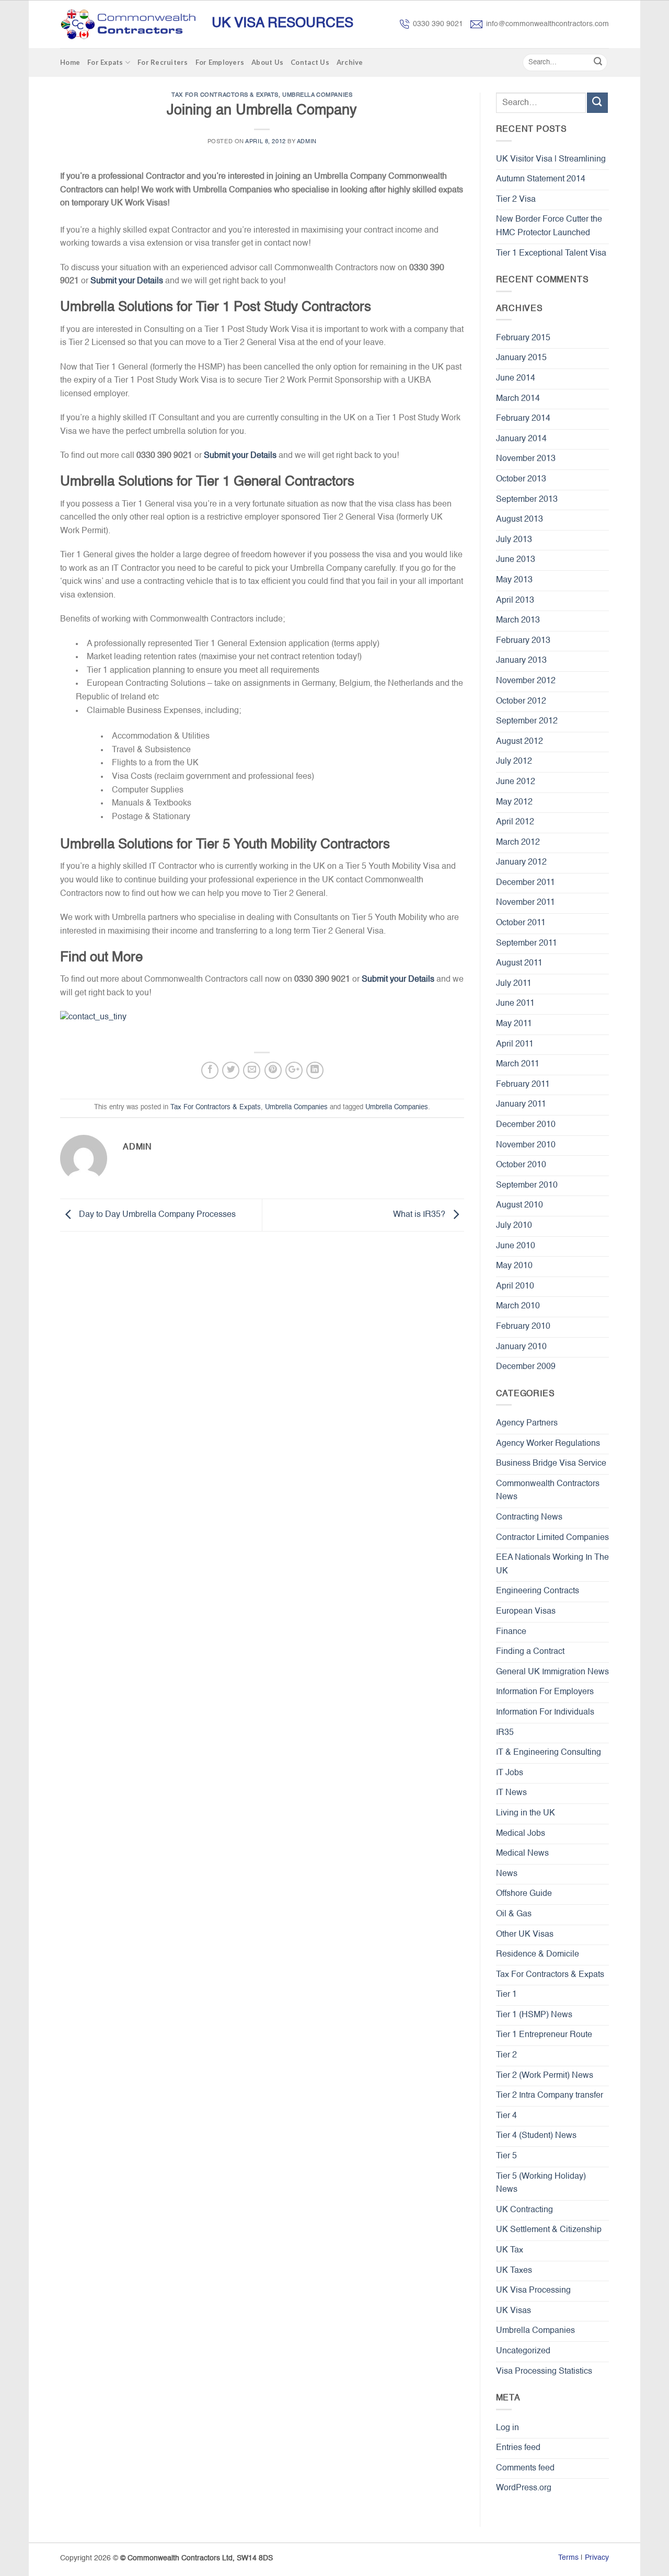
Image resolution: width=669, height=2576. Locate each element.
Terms (568, 2558)
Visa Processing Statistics (544, 2372)
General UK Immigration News (552, 1672)
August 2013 (520, 520)
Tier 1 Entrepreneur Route (544, 2035)
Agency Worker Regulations (548, 1444)
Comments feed (525, 2468)
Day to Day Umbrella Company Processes (156, 1215)
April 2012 (515, 822)
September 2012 (527, 721)
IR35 (505, 1733)
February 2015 (523, 338)
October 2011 (521, 923)
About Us (267, 62)
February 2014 (523, 419)
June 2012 (516, 782)
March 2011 (518, 1064)
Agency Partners (527, 1423)
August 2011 (519, 963)
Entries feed (518, 2448)
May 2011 (514, 1024)
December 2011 (526, 883)
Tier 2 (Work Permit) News (545, 2076)
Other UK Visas (525, 1935)
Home (70, 62)
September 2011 (527, 944)
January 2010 (521, 1347)
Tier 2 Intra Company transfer (550, 2096)
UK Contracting (524, 2210)
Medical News (522, 1854)
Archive (350, 62)
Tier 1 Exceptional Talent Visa (551, 254)
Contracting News (529, 1517)
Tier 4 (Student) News (536, 2136)
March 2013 (518, 620)
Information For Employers (545, 1692)
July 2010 (514, 1226)
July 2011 (514, 984)
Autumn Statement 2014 (541, 179)
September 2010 (527, 1186)
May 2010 (514, 1266)
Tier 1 (506, 1995)
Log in (507, 2428)
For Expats (105, 62)
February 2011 (523, 1085)
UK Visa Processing (533, 2291)
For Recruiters (163, 62)
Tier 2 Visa (516, 200)
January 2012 (521, 862)
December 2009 (526, 1367)
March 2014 (518, 399)
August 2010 (520, 1205)
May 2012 (514, 802)
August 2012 (520, 742)
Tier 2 (506, 2055)
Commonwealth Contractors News (548, 1491)
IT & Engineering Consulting (549, 1753)
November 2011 (526, 903)
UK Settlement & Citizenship (549, 2230)
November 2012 (526, 681)
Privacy (597, 2558)
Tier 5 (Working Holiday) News (541, 2183)
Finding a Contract (530, 1652)
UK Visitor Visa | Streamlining (551, 159)
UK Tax (510, 2250)
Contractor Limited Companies (552, 1538)
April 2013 (515, 601)
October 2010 (521, 1165)
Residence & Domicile (538, 1954)
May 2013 (514, 580)
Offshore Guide (524, 1894)
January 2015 (521, 358)
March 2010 (518, 1306)
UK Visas (514, 2311)
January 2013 (521, 661)
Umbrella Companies (317, 95)
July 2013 (514, 540)
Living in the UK (526, 1813)
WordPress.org (524, 2488)
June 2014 (516, 378)
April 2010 (515, 1286)
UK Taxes (514, 2271)
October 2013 (521, 479)
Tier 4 (506, 2116)
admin (307, 142)
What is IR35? (420, 1215)
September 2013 (527, 500)
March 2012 (518, 843)
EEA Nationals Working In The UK (552, 1565)
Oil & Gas (514, 1914)
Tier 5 (506, 2156)
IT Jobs (510, 1773)
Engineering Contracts (538, 1591)
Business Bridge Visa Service (551, 1464)
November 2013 (526, 459)
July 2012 (514, 762)
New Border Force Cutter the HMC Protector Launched (549, 226)
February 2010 (523, 1327)
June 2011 (515, 1004)
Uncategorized (523, 2351)
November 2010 (526, 1145)
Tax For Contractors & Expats (225, 95)
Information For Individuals (545, 1712)
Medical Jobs (521, 1834)
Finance (511, 1632)
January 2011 (521, 1105)
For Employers (220, 62)
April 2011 (515, 1044)
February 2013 (523, 641)
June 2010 (516, 1246)
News (507, 1874)
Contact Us (310, 62)
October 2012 (521, 701)
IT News (511, 1793)
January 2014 (521, 439)
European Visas (526, 1612)
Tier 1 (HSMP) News (534, 2015)
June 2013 (516, 560)
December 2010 (526, 1125)
